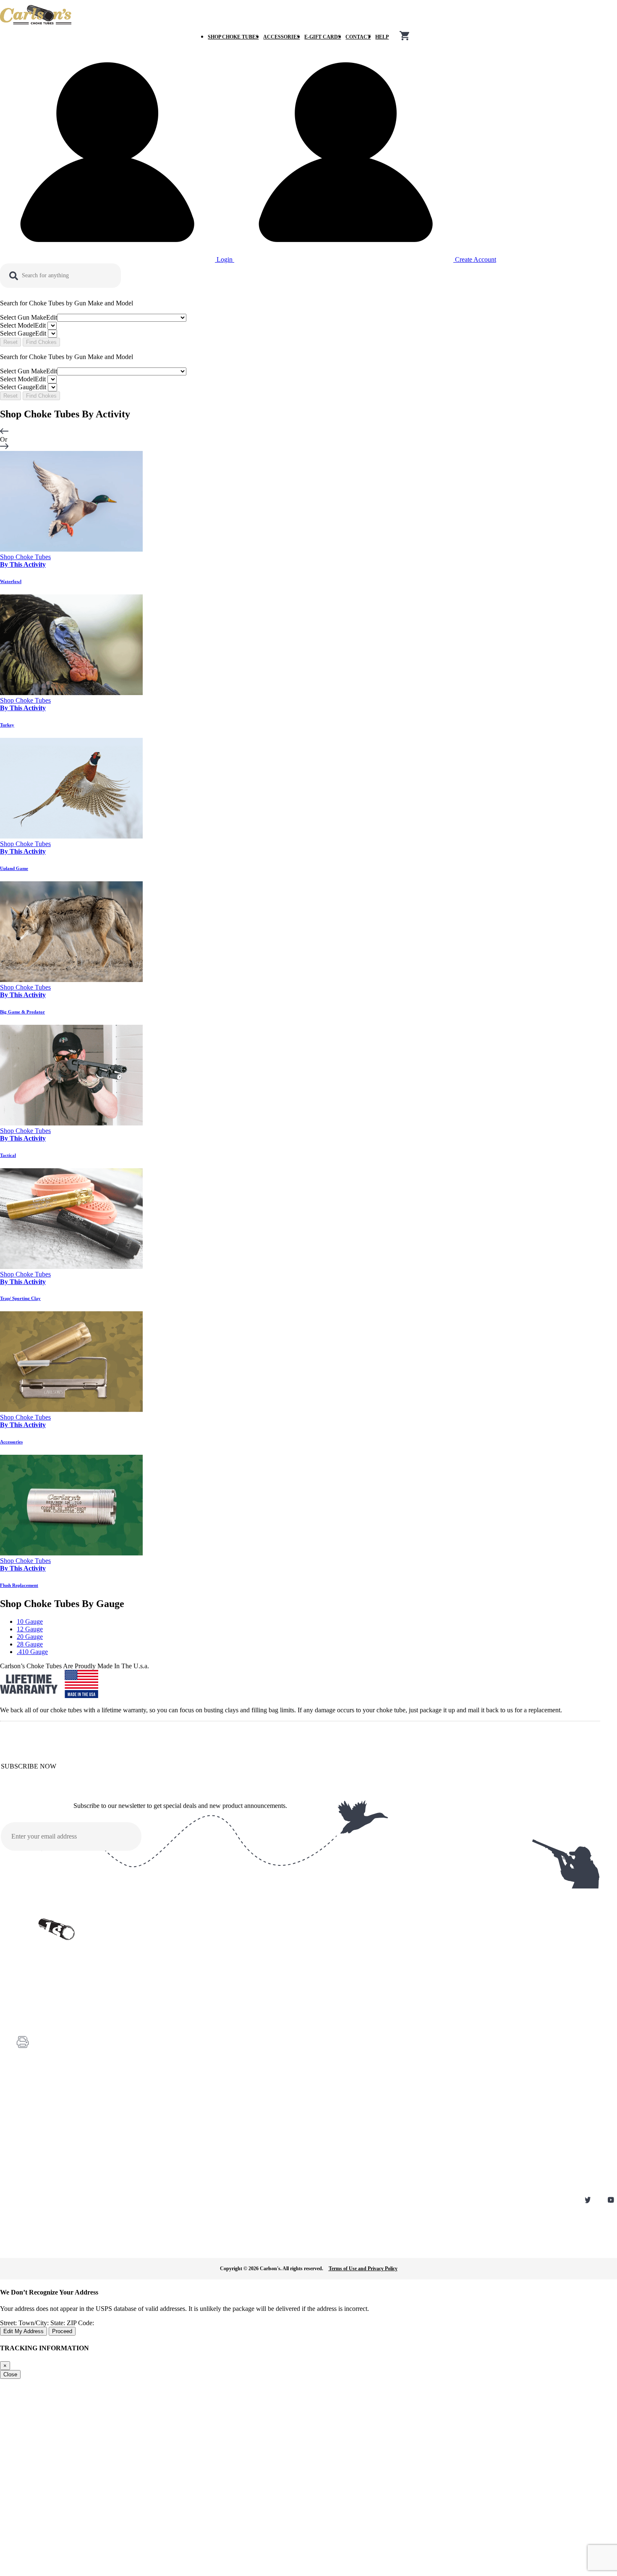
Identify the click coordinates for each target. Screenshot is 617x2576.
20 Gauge (30, 1637)
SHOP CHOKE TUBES (233, 37)
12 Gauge (30, 1629)
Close (10, 2374)
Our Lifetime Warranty (39, 2173)
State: (59, 2323)
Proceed (62, 2331)
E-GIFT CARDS (323, 37)
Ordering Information (38, 2138)
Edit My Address (24, 2331)
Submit (338, 1838)
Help (382, 37)
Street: (9, 2323)
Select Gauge (23, 333)
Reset (10, 342)
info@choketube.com (57, 2058)
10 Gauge (30, 1621)
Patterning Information (39, 2162)
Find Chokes (41, 342)
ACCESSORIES (281, 37)
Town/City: (34, 2323)
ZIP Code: (80, 2323)
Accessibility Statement (40, 2185)
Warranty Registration (38, 2103)
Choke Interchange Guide (42, 2126)
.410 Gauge (32, 1652)
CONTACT (358, 37)
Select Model (23, 325)
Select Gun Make (29, 317)
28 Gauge (30, 1644)
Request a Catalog (35, 2115)
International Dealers (37, 2150)
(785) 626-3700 (51, 2020)
